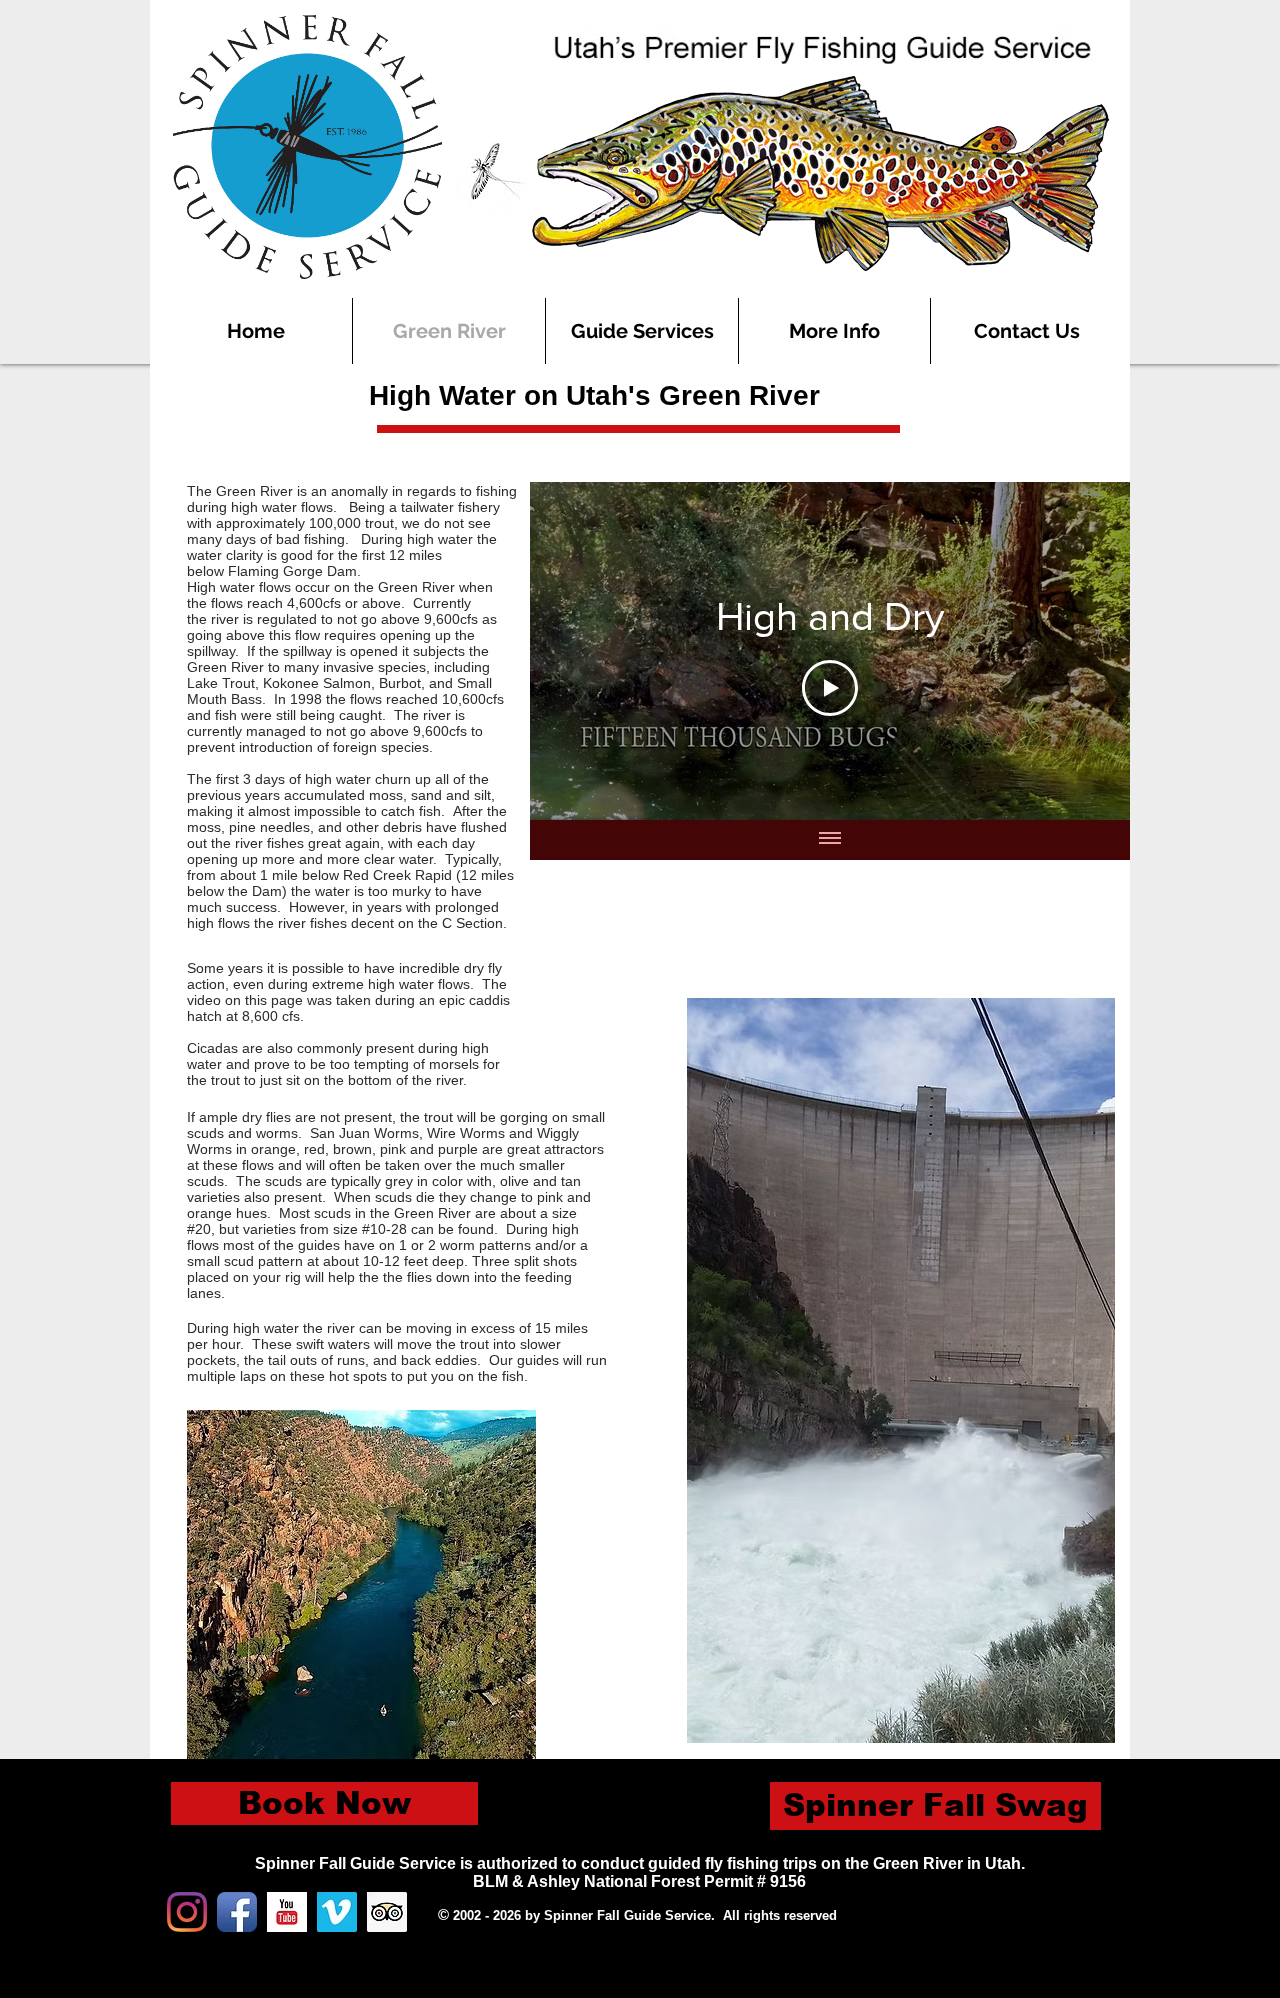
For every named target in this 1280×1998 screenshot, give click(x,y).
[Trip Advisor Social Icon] (387, 1912)
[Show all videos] (830, 840)
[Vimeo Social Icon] (337, 1912)
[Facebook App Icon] (237, 1912)
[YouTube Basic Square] (287, 1912)
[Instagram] (187, 1912)
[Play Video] (830, 688)
